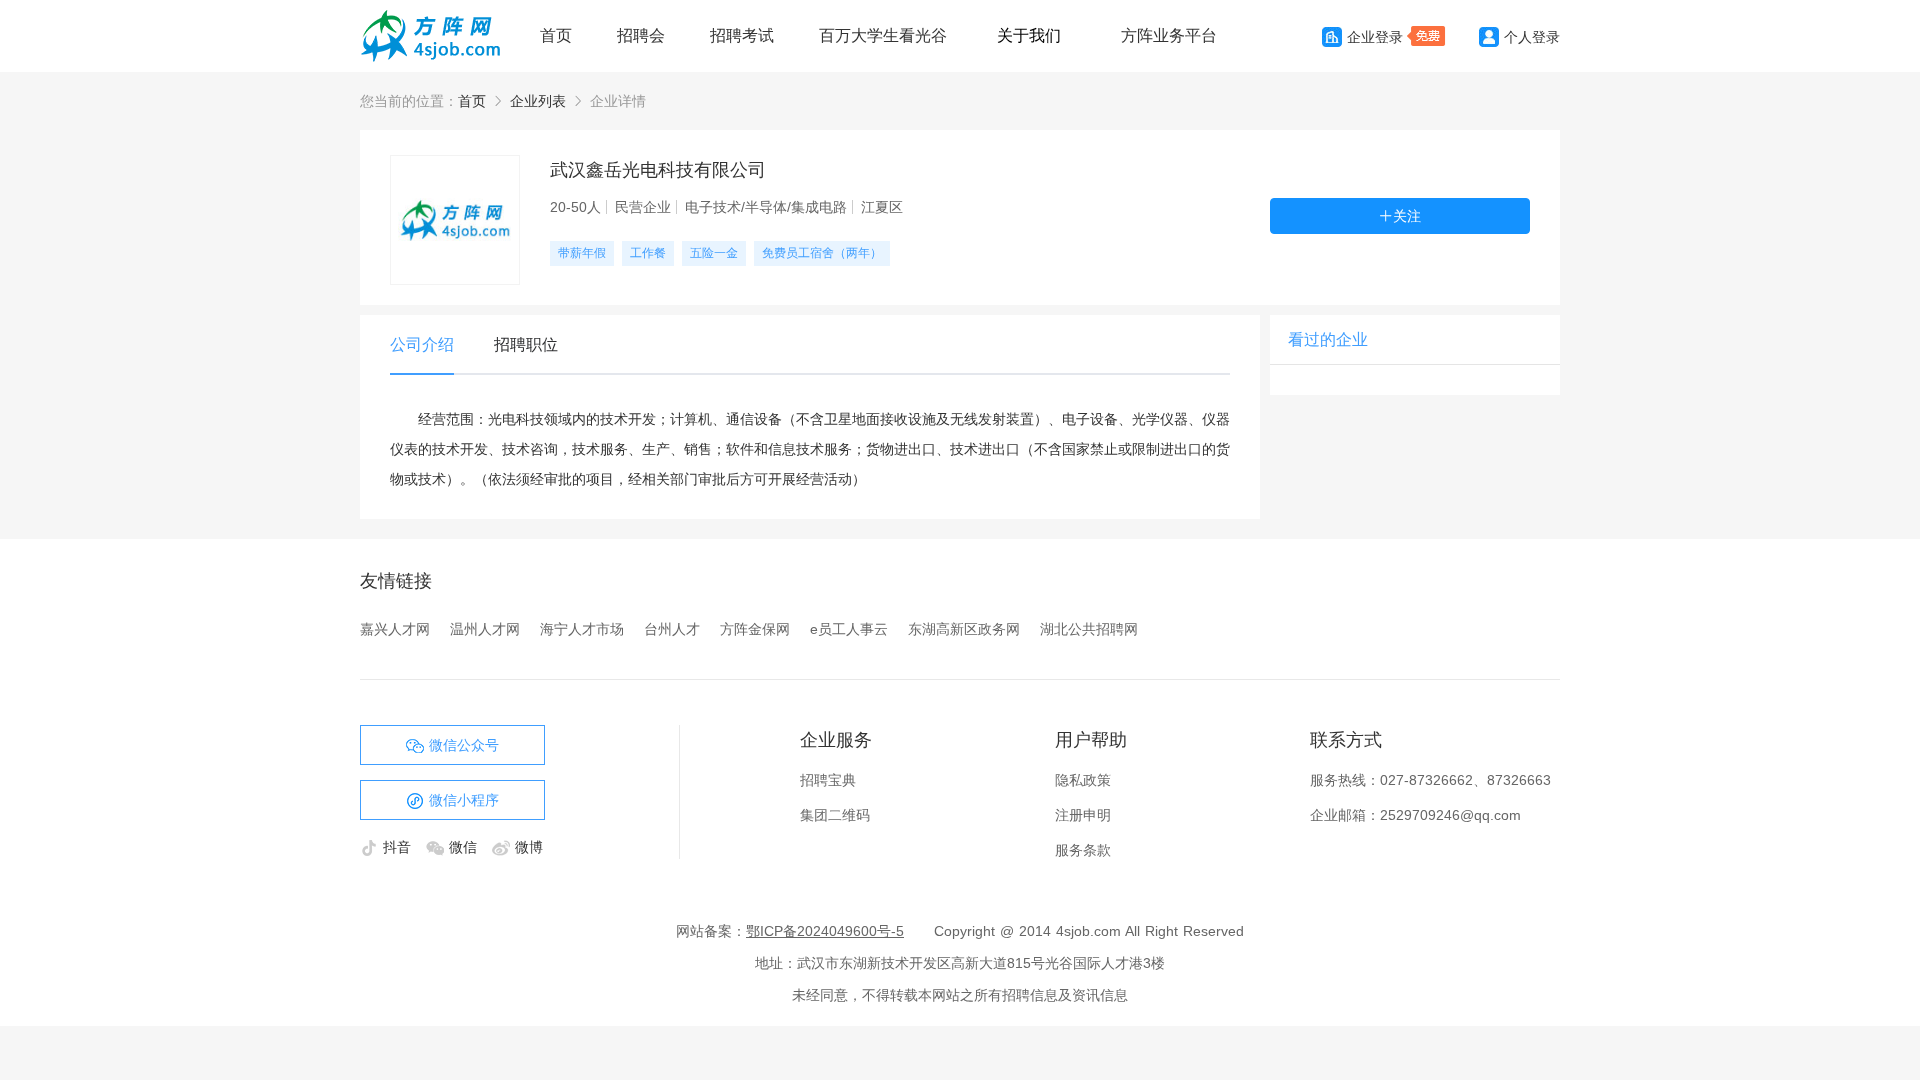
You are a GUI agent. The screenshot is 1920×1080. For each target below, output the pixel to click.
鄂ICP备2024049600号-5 (825, 931)
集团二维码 (835, 815)
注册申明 (1083, 815)
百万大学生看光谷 (883, 35)
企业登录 (1375, 37)
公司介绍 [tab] (422, 344)
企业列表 (538, 101)
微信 (465, 847)
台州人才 (672, 629)
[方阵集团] (440, 36)
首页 (556, 35)
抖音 (399, 847)
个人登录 (1532, 37)
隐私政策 (1083, 780)
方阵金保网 (755, 629)
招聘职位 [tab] (526, 344)
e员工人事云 (849, 629)
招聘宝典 (828, 780)
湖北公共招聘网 (1089, 629)
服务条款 (1083, 850)
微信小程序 (464, 800)
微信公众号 (464, 745)
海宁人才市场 (582, 629)
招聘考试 (742, 35)
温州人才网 (485, 629)
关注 (1407, 216)
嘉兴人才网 (395, 629)
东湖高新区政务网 (964, 629)
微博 (529, 847)
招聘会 (641, 35)
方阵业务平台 (1169, 35)
